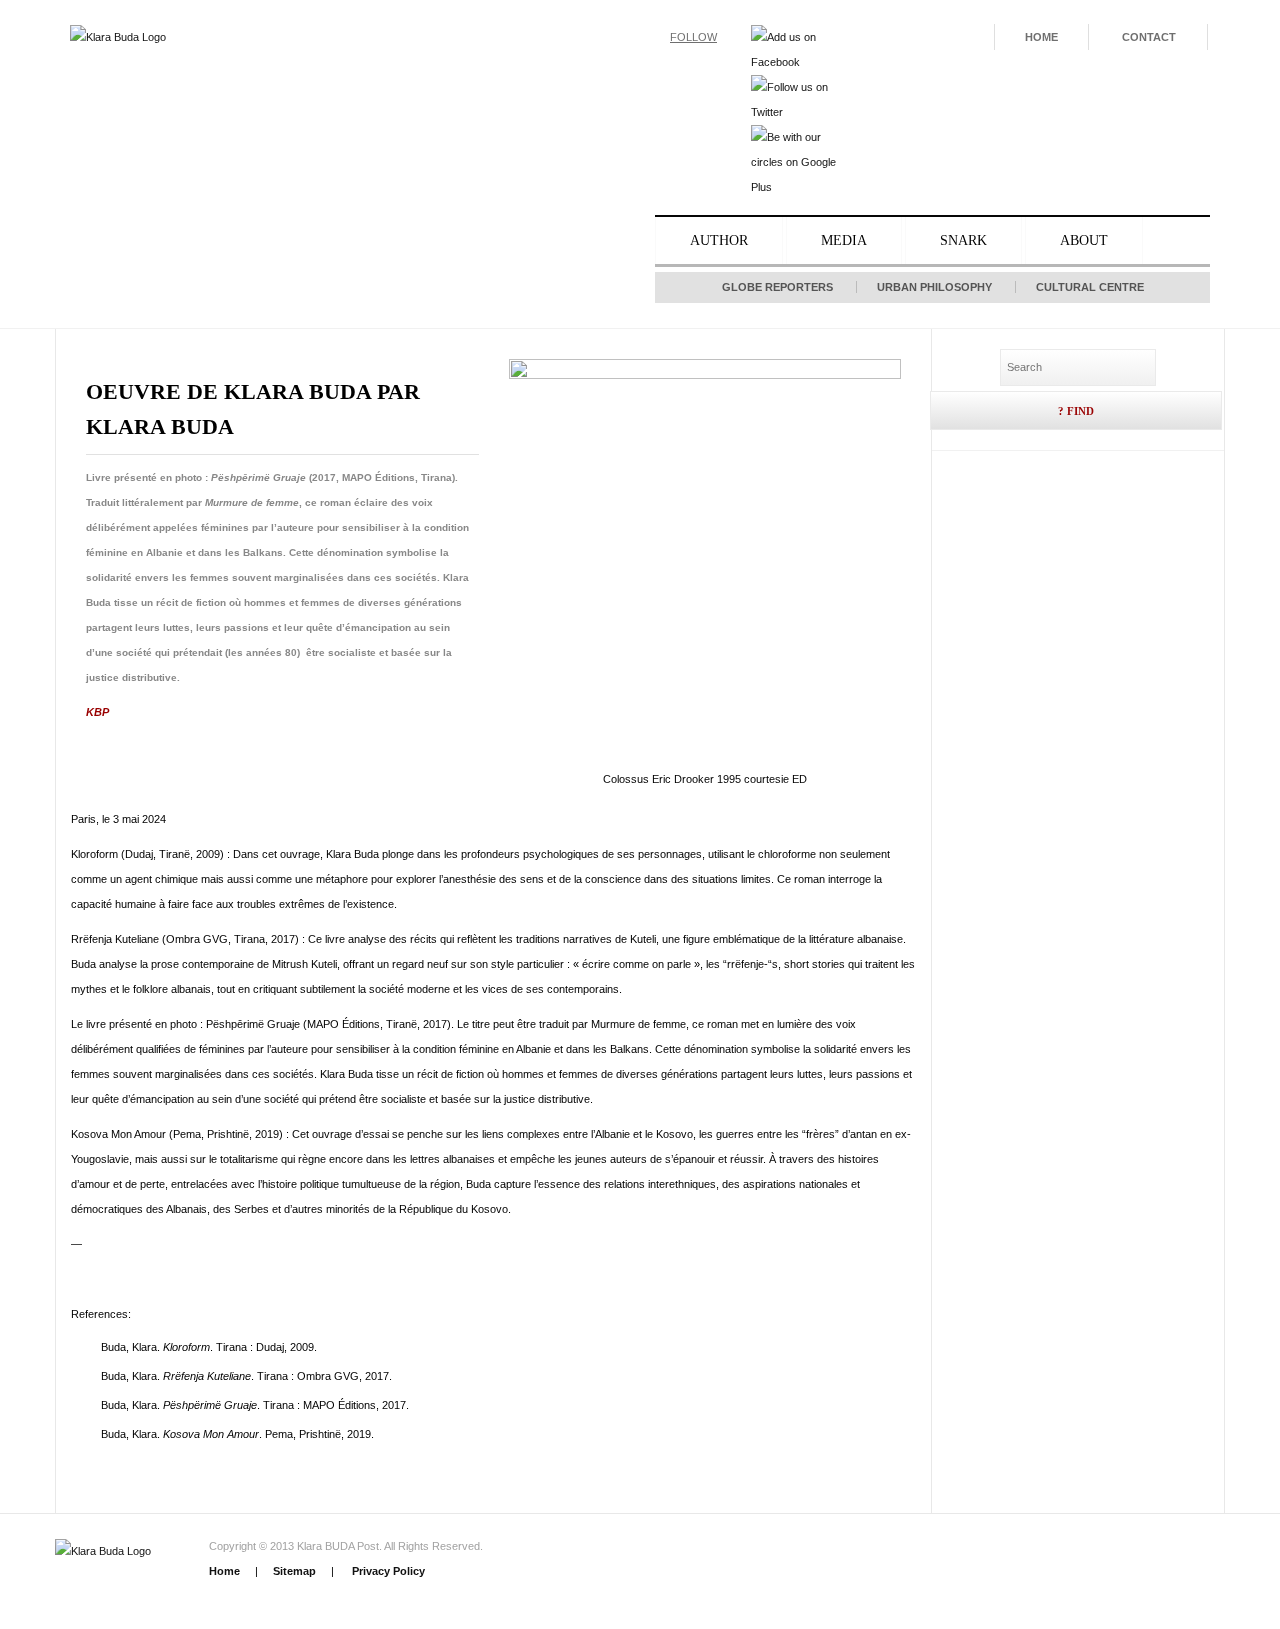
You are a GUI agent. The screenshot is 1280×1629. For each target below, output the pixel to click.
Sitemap (294, 1571)
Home (1041, 37)
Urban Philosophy (934, 287)
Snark (963, 240)
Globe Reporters (777, 287)
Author (719, 240)
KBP (97, 712)
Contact (1149, 37)
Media (844, 240)
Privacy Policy (387, 1571)
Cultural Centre (1090, 287)
